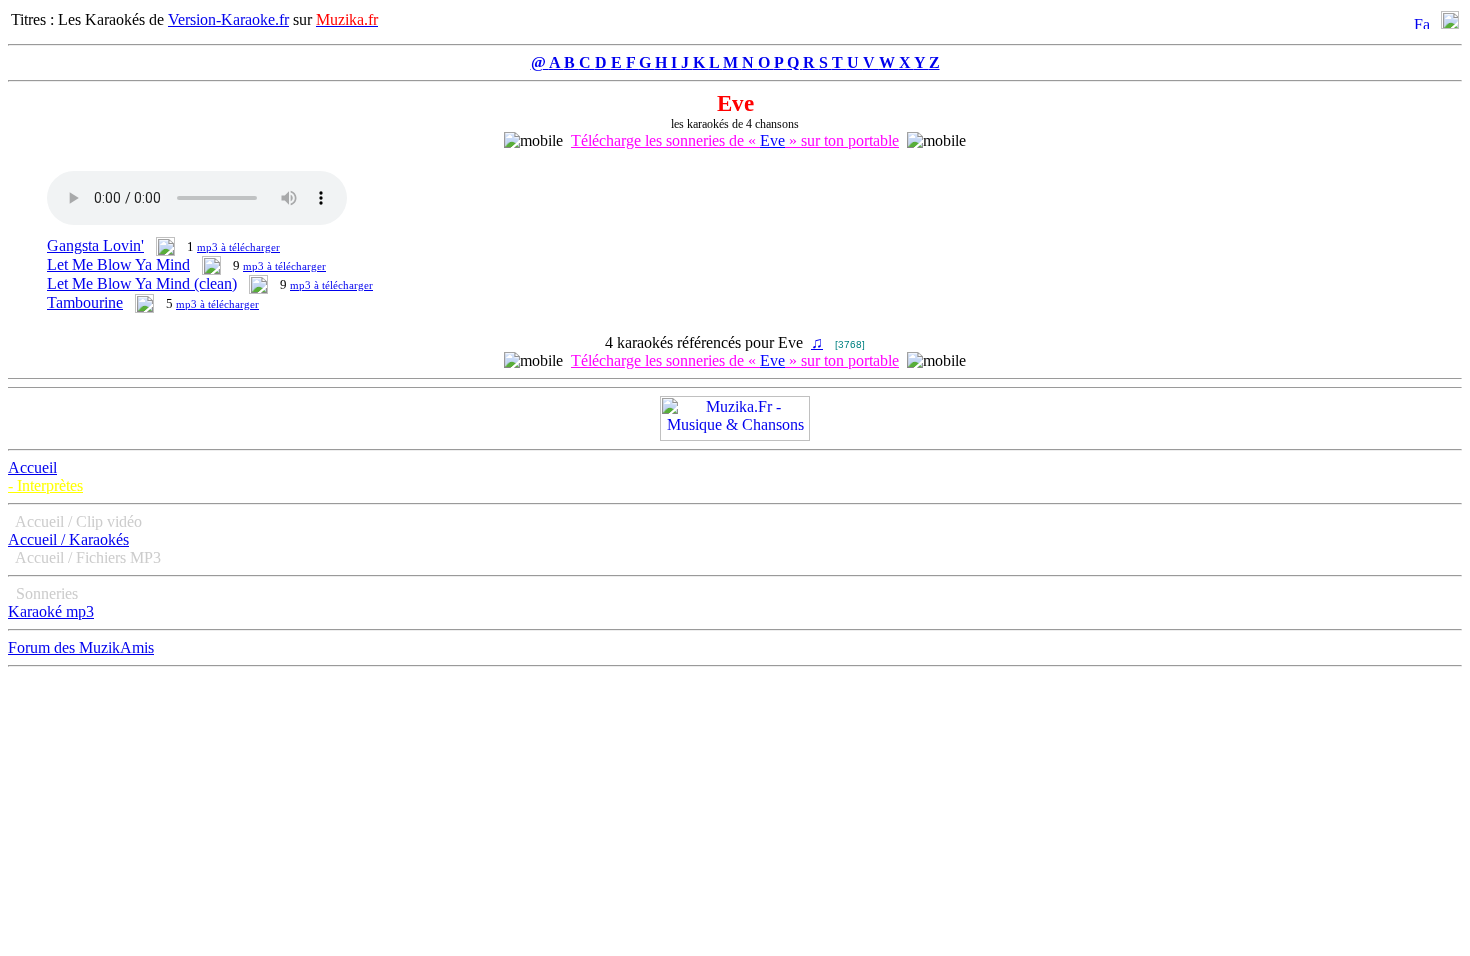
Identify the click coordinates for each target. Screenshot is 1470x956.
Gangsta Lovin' (95, 245)
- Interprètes (45, 485)
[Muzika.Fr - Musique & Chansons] (735, 435)
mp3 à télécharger (238, 247)
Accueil (32, 467)
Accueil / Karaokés (68, 539)
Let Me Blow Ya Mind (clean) (142, 283)
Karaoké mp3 (51, 611)
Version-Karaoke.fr (228, 19)
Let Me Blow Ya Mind (118, 264)
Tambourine (85, 302)
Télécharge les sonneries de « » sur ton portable (735, 140)
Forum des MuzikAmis (81, 647)
